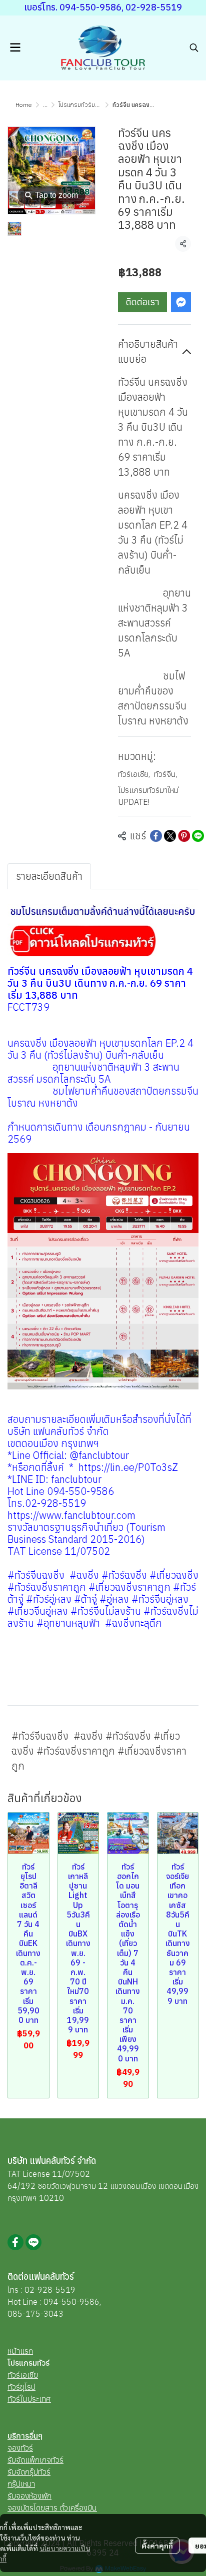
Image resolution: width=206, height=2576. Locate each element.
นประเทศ (37, 2399)
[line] (33, 2242)
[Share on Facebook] (156, 836)
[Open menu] (15, 47)
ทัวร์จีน (166, 774)
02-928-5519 (50, 2290)
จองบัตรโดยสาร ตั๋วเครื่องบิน (52, 2508)
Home (24, 105)
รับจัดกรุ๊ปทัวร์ (29, 2472)
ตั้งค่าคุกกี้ (157, 2546)
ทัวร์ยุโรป (21, 2387)
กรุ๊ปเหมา (21, 2484)
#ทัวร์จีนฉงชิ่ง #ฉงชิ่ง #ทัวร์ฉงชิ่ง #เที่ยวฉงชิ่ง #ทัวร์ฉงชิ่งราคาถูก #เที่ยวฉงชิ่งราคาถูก (99, 1751)
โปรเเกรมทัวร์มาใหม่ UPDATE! (95, 105)
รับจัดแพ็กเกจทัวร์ (35, 2460)
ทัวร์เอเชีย (134, 774)
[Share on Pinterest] (184, 836)
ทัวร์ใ (15, 2399)
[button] (194, 47)
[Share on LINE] (198, 836)
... (45, 105)
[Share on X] (170, 836)
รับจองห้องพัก (29, 2496)
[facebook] (15, 2242)
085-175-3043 (35, 2314)
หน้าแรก (20, 2351)
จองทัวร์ (20, 2448)
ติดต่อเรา (143, 302)
